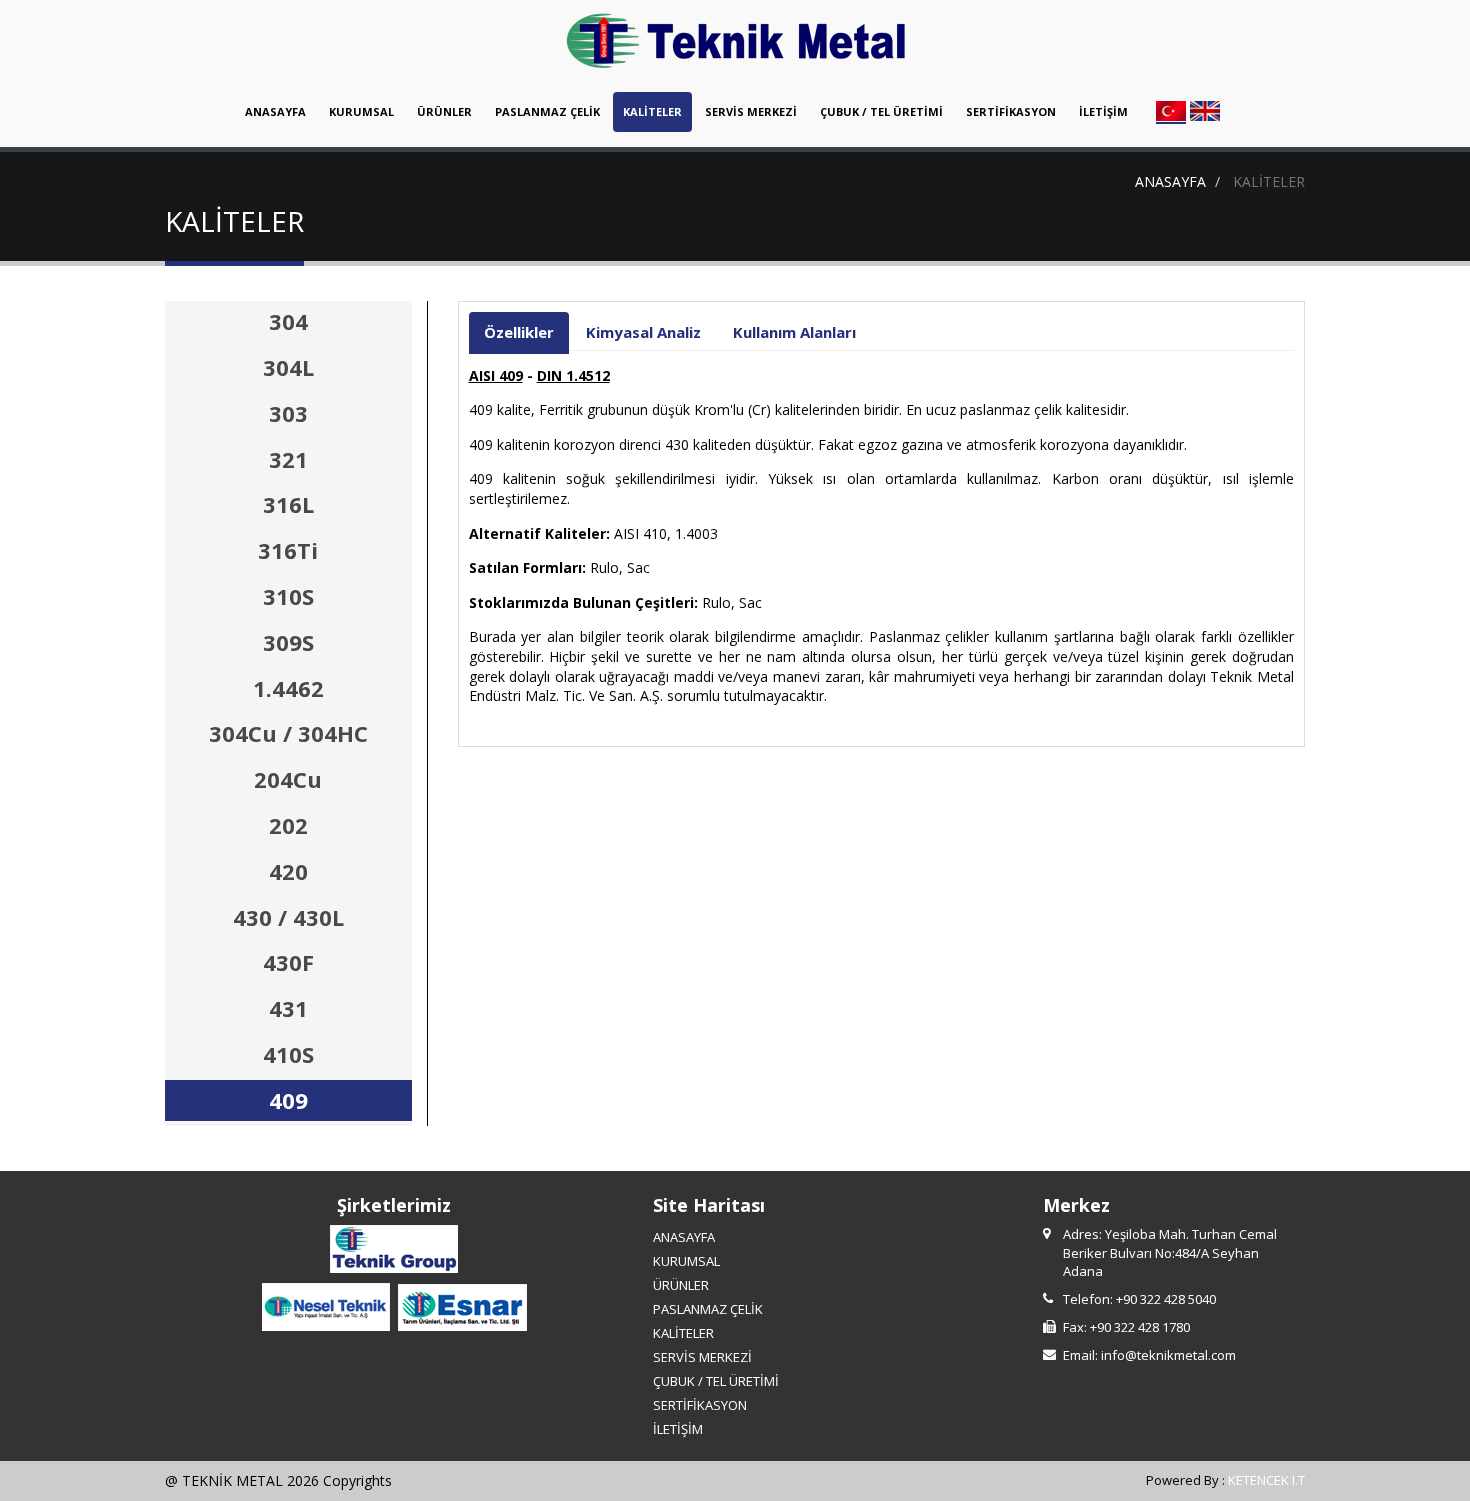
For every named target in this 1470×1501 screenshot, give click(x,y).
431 (288, 1008)
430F (288, 962)
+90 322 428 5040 (1166, 1299)
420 (288, 871)
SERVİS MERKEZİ (751, 111)
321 (288, 459)
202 (288, 825)
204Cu (288, 779)
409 (288, 1100)
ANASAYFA (275, 111)
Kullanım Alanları (794, 332)
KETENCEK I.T (1266, 1480)
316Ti (288, 550)
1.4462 (288, 688)
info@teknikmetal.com (1168, 1355)
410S (288, 1054)
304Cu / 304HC (288, 733)
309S (288, 642)
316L (288, 504)
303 (288, 413)
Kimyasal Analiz (643, 332)
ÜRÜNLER (444, 111)
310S (288, 596)
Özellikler (519, 332)
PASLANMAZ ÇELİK (547, 111)
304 (288, 321)
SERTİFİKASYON (1011, 111)
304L (288, 367)
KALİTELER (652, 111)
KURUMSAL (361, 111)
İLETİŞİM (1103, 111)
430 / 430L (288, 917)
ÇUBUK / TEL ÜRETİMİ (881, 111)
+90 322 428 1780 (1140, 1327)
